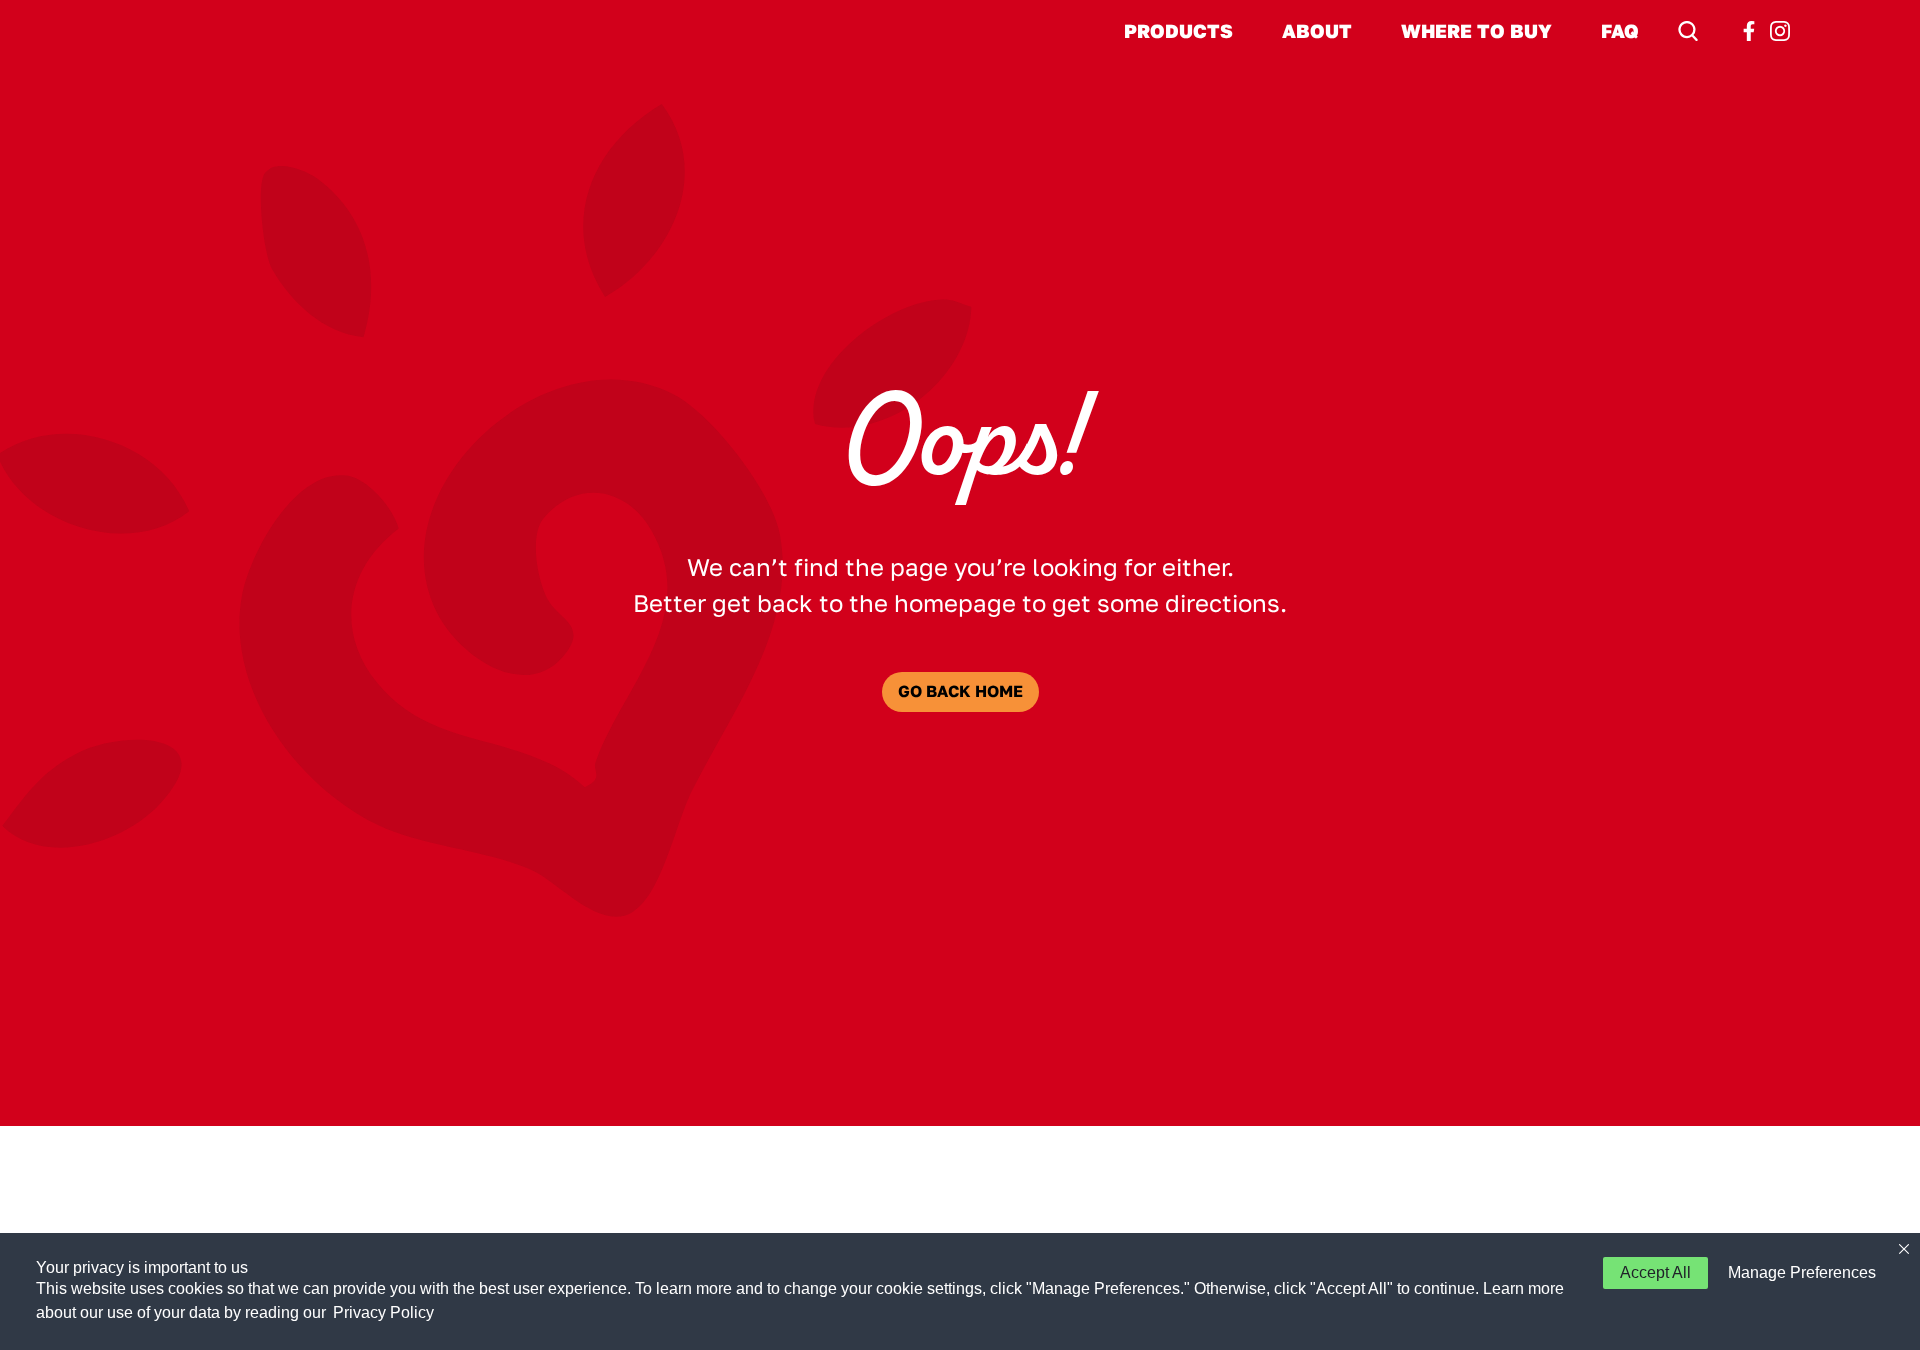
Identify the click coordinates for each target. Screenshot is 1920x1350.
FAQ (1620, 31)
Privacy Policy (383, 1312)
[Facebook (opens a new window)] (1749, 31)
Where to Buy (1476, 31)
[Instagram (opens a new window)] (1780, 31)
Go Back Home (960, 691)
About (1317, 31)
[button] (1798, 1273)
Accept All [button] (1655, 1272)
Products (1178, 31)
